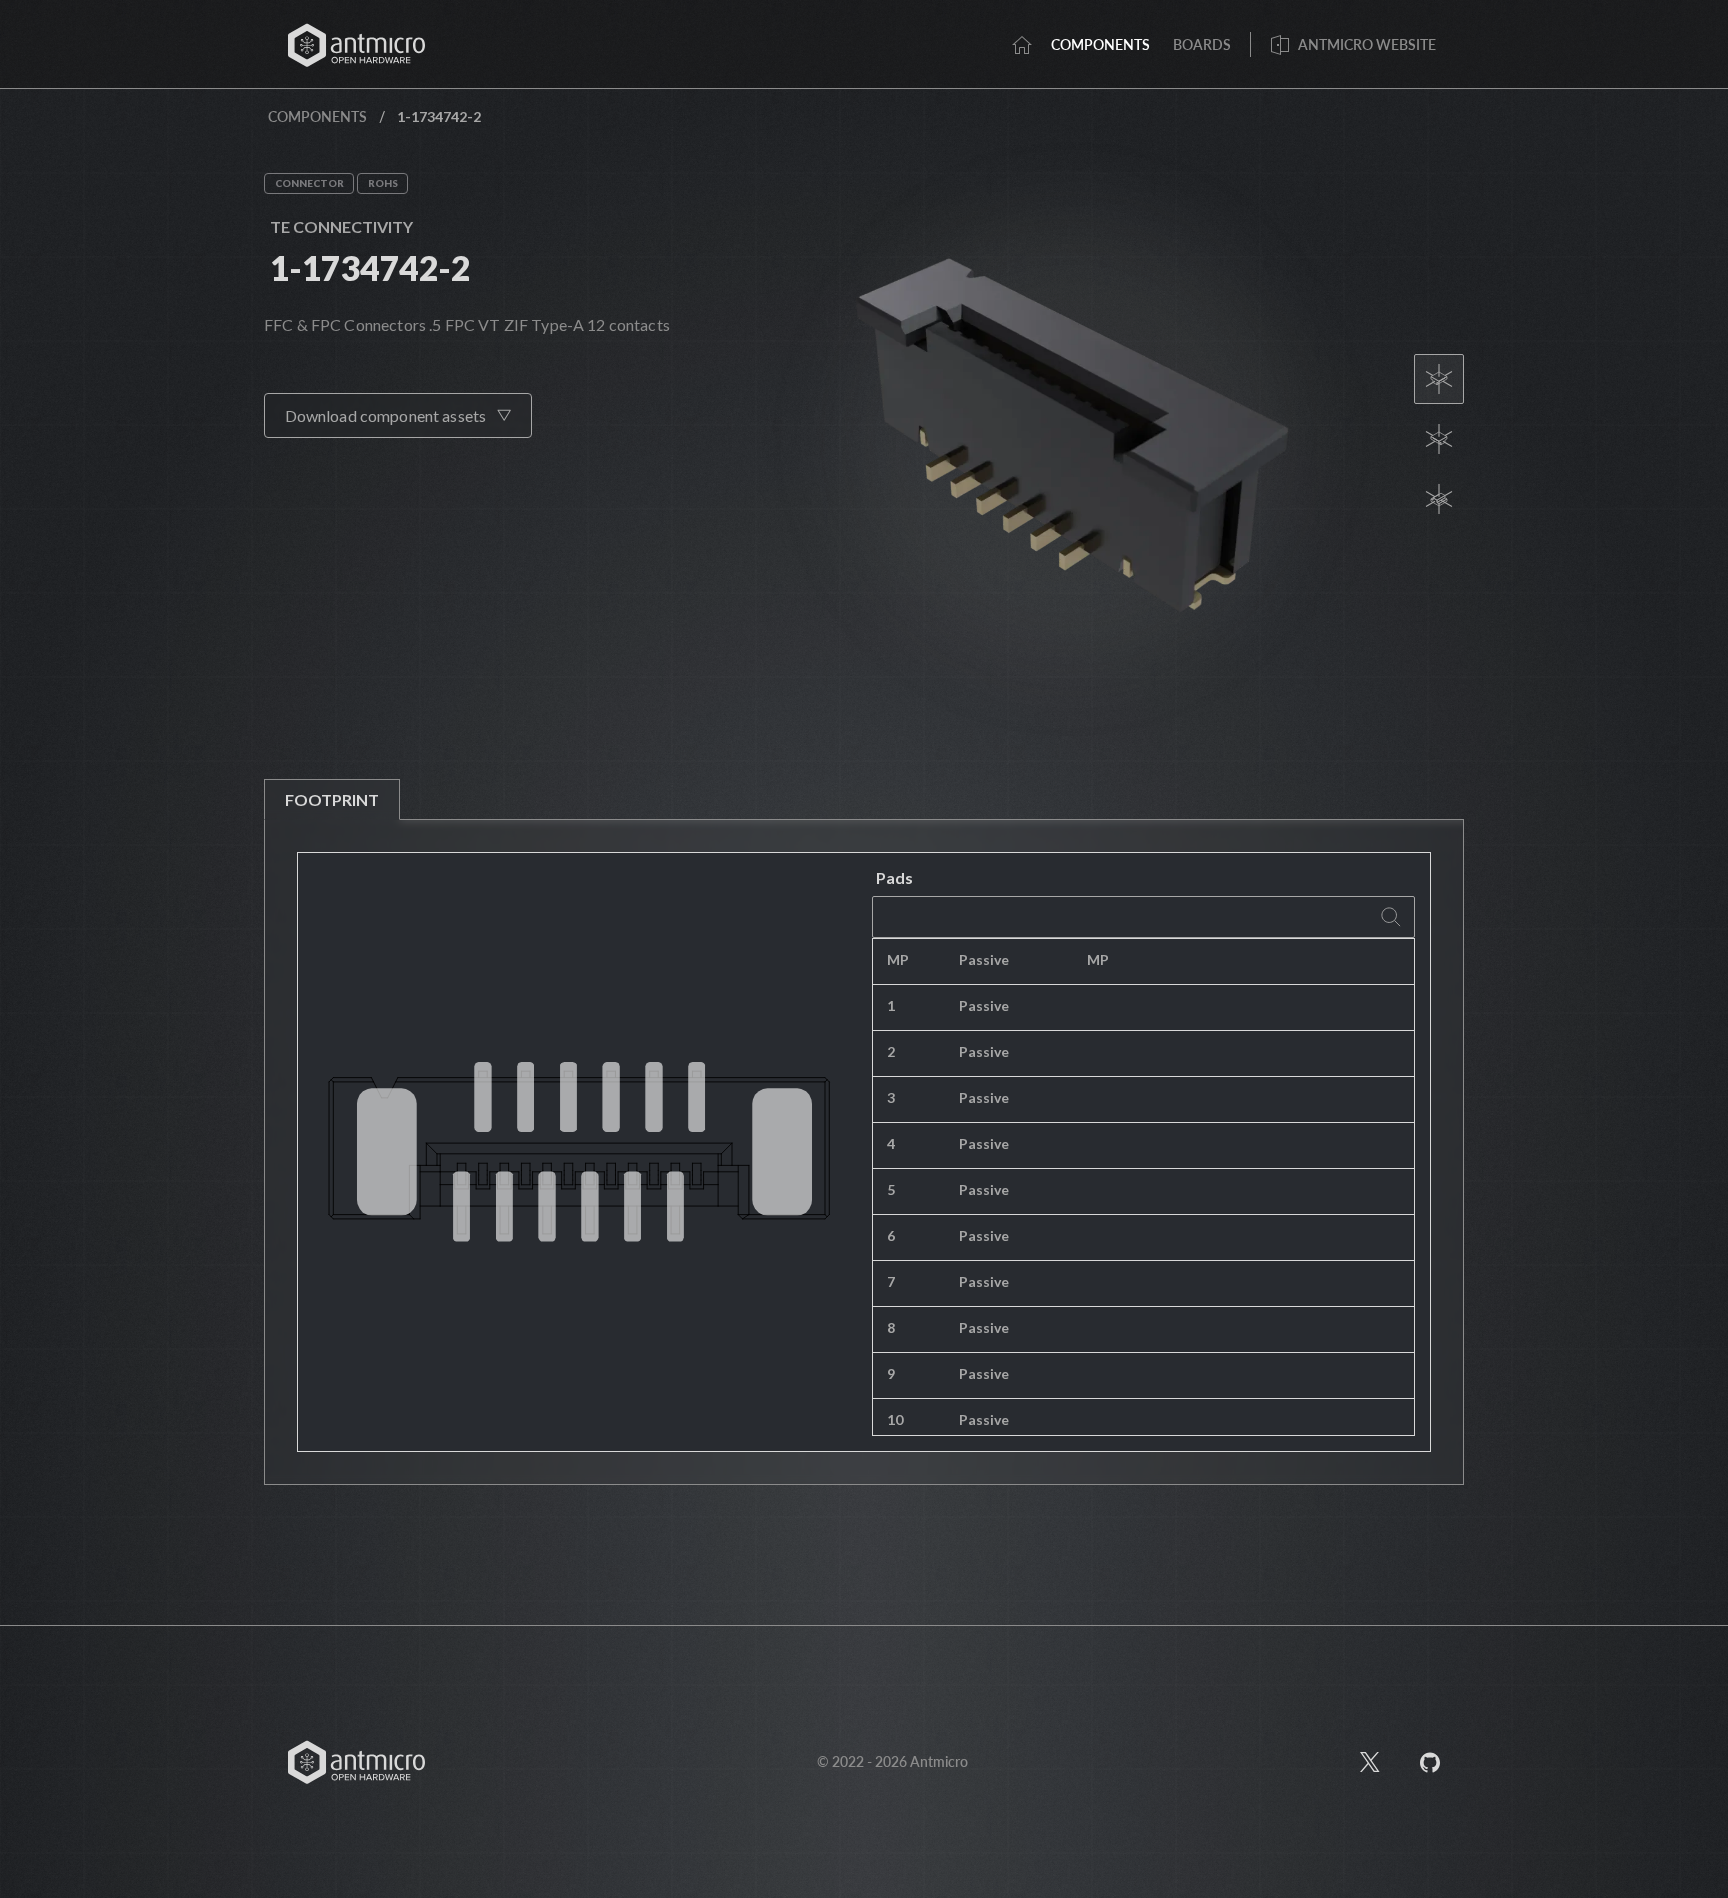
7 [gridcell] (891, 1281)
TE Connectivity (341, 226)
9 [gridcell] (891, 1373)
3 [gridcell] (891, 1097)
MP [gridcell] (898, 959)
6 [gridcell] (891, 1235)
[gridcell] (1243, 962)
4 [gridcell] (891, 1143)
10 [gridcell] (895, 1419)
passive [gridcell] (984, 959)
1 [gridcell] (891, 1005)
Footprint (332, 799)
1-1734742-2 (370, 267)
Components (317, 116)
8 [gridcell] (891, 1327)
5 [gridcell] (891, 1189)
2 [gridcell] (891, 1051)
